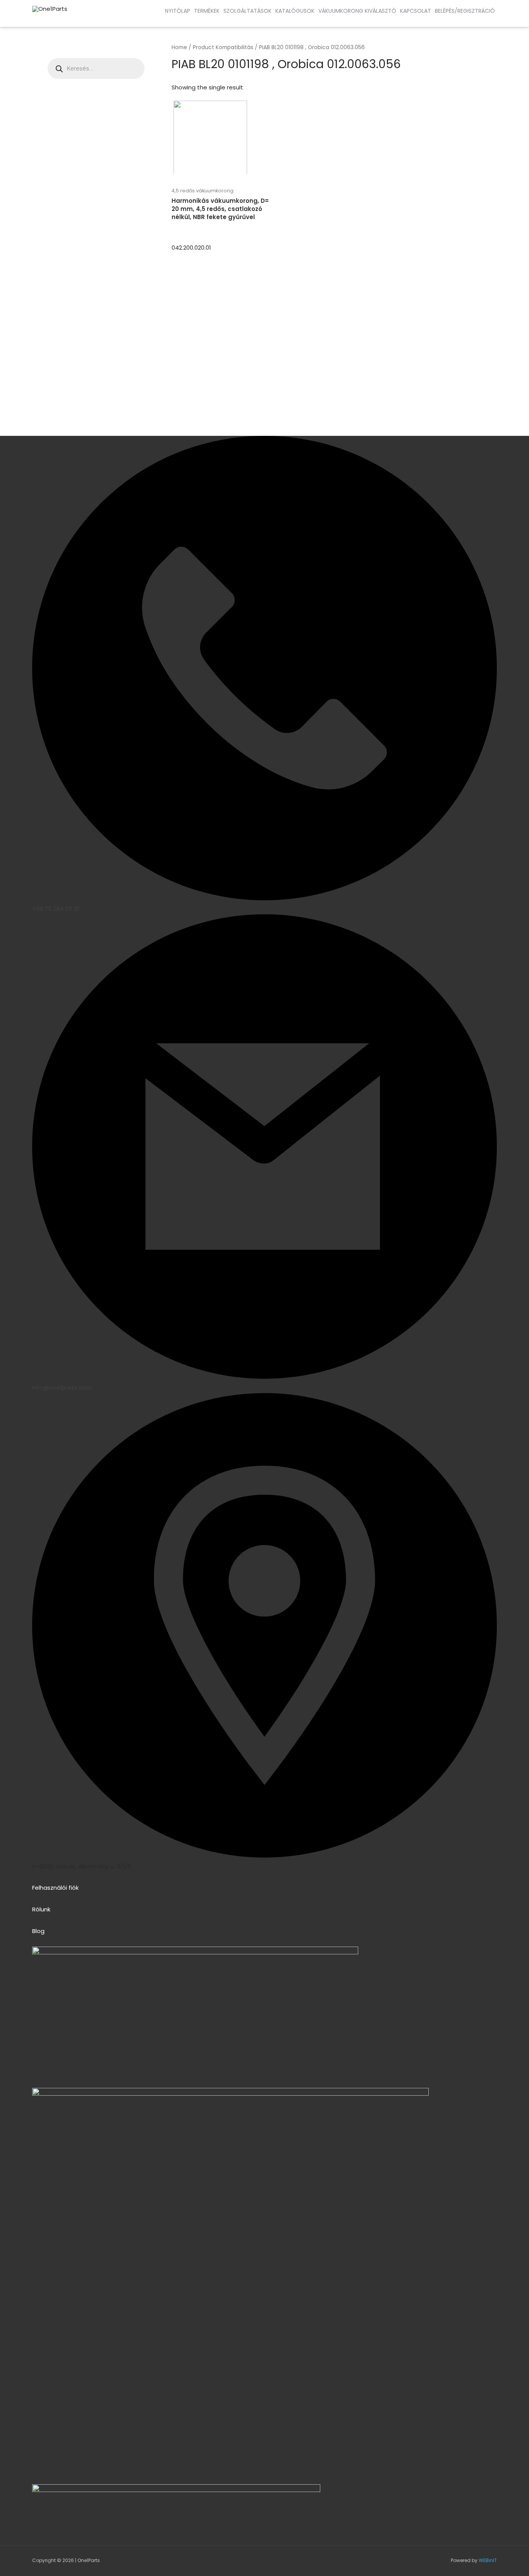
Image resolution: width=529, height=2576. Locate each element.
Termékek (207, 11)
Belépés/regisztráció (465, 11)
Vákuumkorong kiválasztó (357, 11)
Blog (38, 1931)
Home (179, 47)
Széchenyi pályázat (66, 19)
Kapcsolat (416, 11)
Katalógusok (295, 11)
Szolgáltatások (247, 11)
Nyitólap (178, 11)
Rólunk (41, 1909)
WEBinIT (488, 2560)
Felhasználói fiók (55, 1888)
